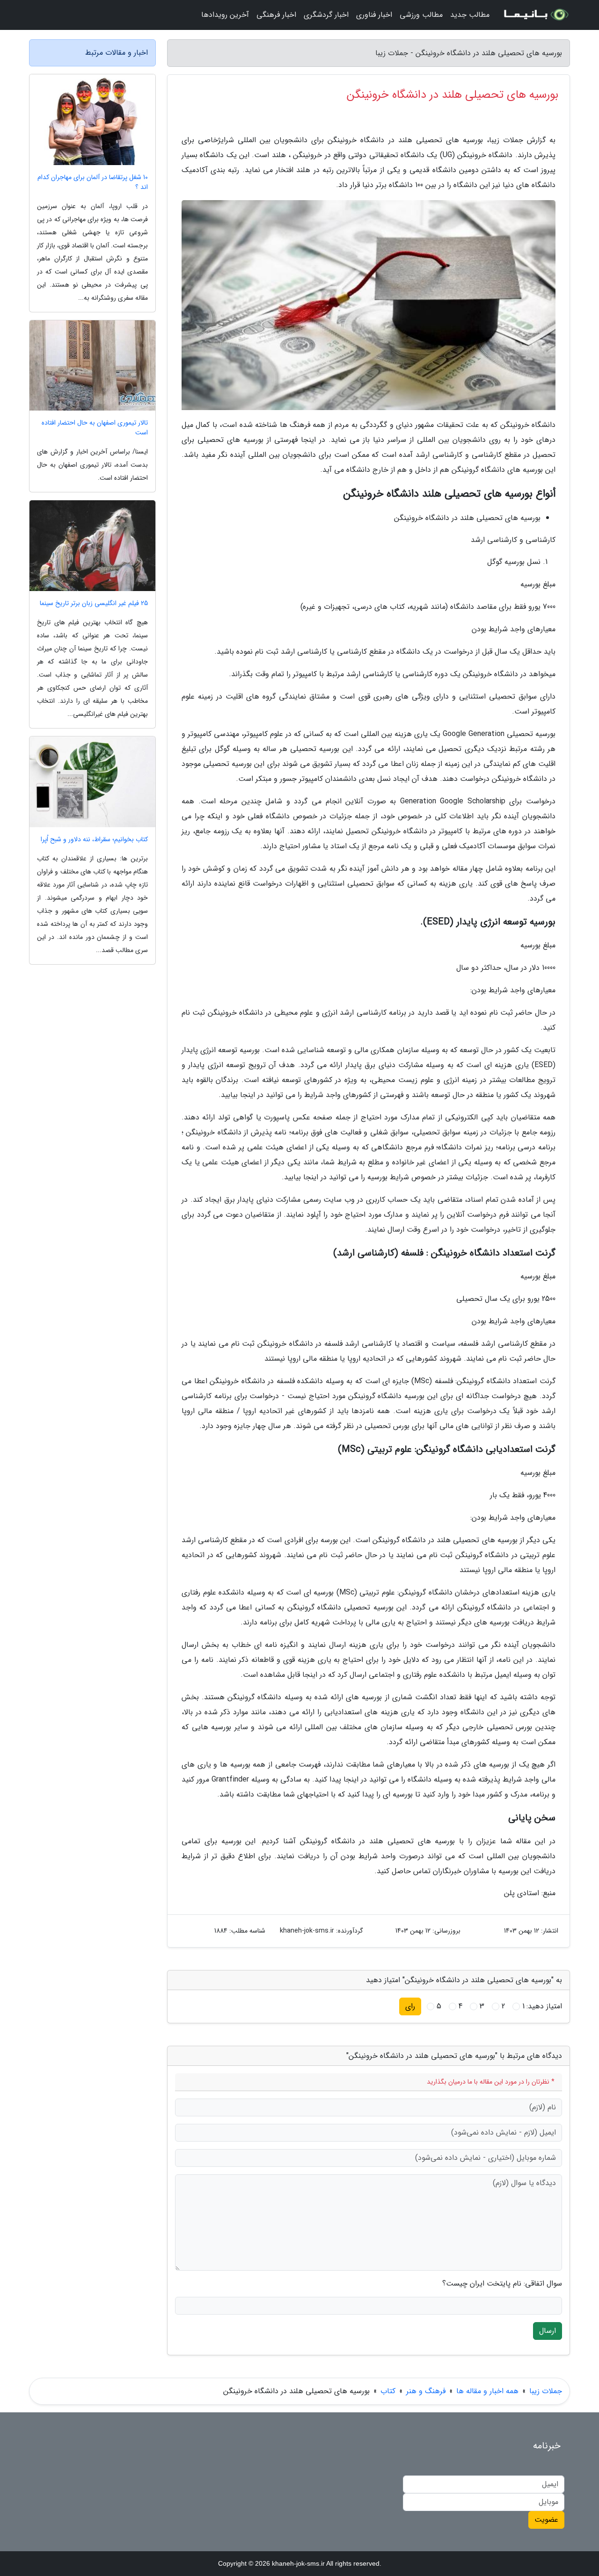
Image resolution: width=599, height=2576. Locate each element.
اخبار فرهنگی (276, 15)
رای (410, 2006)
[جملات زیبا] (535, 15)
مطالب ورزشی (421, 15)
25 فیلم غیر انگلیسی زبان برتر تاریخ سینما (94, 603)
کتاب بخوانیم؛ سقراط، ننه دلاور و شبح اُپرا (94, 840)
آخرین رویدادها (225, 15)
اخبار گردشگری (326, 15)
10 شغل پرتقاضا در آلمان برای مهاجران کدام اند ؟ (93, 182)
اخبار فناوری (374, 15)
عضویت (546, 2520)
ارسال (548, 2331)
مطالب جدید (470, 15)
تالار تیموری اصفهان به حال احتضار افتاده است (95, 428)
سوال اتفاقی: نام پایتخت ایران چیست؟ (502, 2284)
